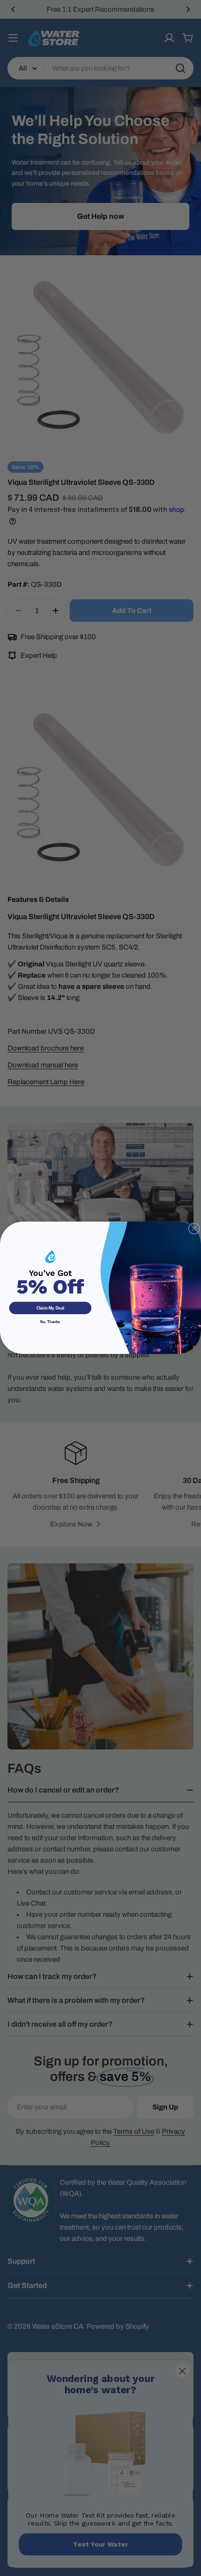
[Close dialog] (194, 1229)
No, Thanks (50, 1322)
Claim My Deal (50, 1309)
